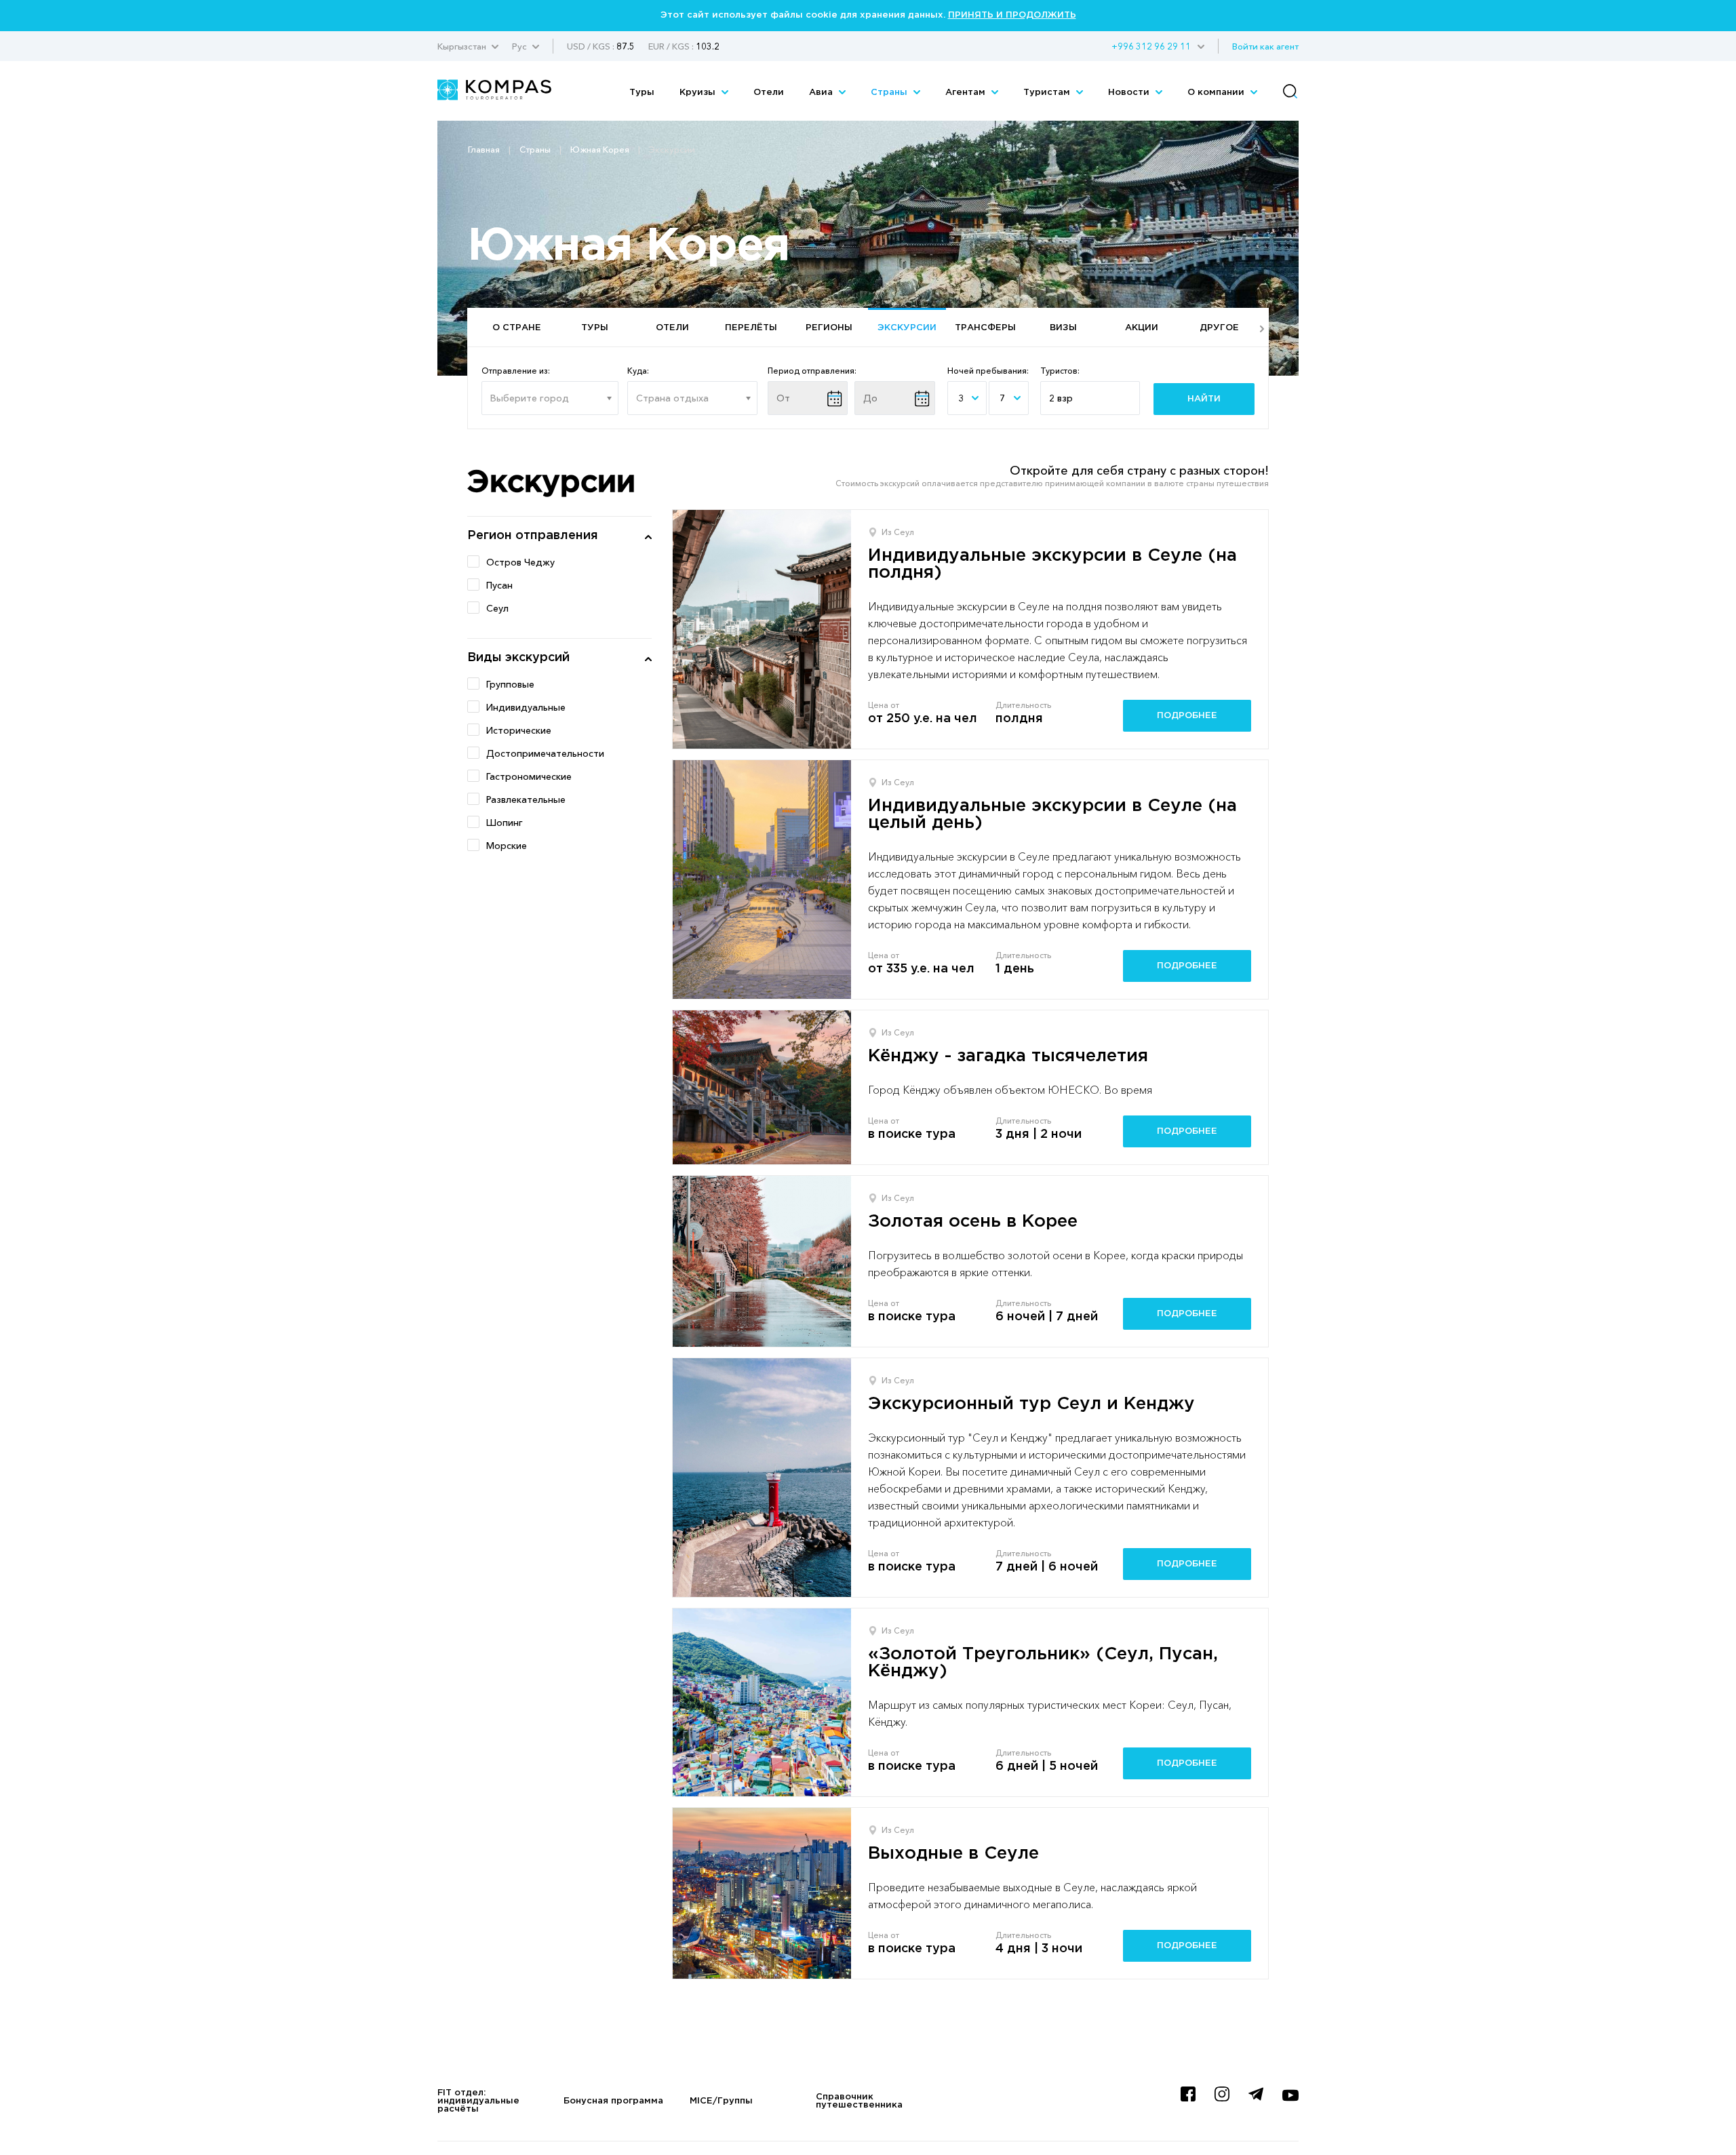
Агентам (967, 93)
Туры (642, 93)
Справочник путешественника (859, 2101)
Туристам (1048, 93)
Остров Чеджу (520, 562)
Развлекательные (526, 799)
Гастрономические (529, 776)
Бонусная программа (613, 2101)
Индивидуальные (526, 707)
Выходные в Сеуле (953, 1854)
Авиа (822, 93)
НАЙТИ (1204, 399)
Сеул (497, 608)
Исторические (519, 730)
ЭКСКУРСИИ (907, 328)
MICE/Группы (721, 2101)
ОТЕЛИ (672, 328)
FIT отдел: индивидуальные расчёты (478, 2101)
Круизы (699, 93)
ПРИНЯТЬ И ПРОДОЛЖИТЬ (1012, 15)
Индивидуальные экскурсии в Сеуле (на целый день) (1052, 814)
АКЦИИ (1142, 328)
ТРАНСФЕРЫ (985, 328)
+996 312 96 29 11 (1151, 46)
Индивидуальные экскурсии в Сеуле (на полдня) (1052, 564)
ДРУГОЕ (1219, 328)
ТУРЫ (595, 328)
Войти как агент (1265, 46)
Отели (769, 93)
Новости (1130, 93)
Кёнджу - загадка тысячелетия (1008, 1056)
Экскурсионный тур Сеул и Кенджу (1031, 1404)
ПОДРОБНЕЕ (1187, 716)
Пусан (499, 585)
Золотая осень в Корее (973, 1222)
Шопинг (505, 823)
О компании (1217, 93)
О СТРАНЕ (517, 328)
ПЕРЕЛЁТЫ (751, 328)
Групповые (510, 684)
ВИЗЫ (1063, 328)
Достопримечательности (545, 753)
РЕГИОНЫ (829, 328)
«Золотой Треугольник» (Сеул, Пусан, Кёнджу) (1043, 1663)
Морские (507, 846)
